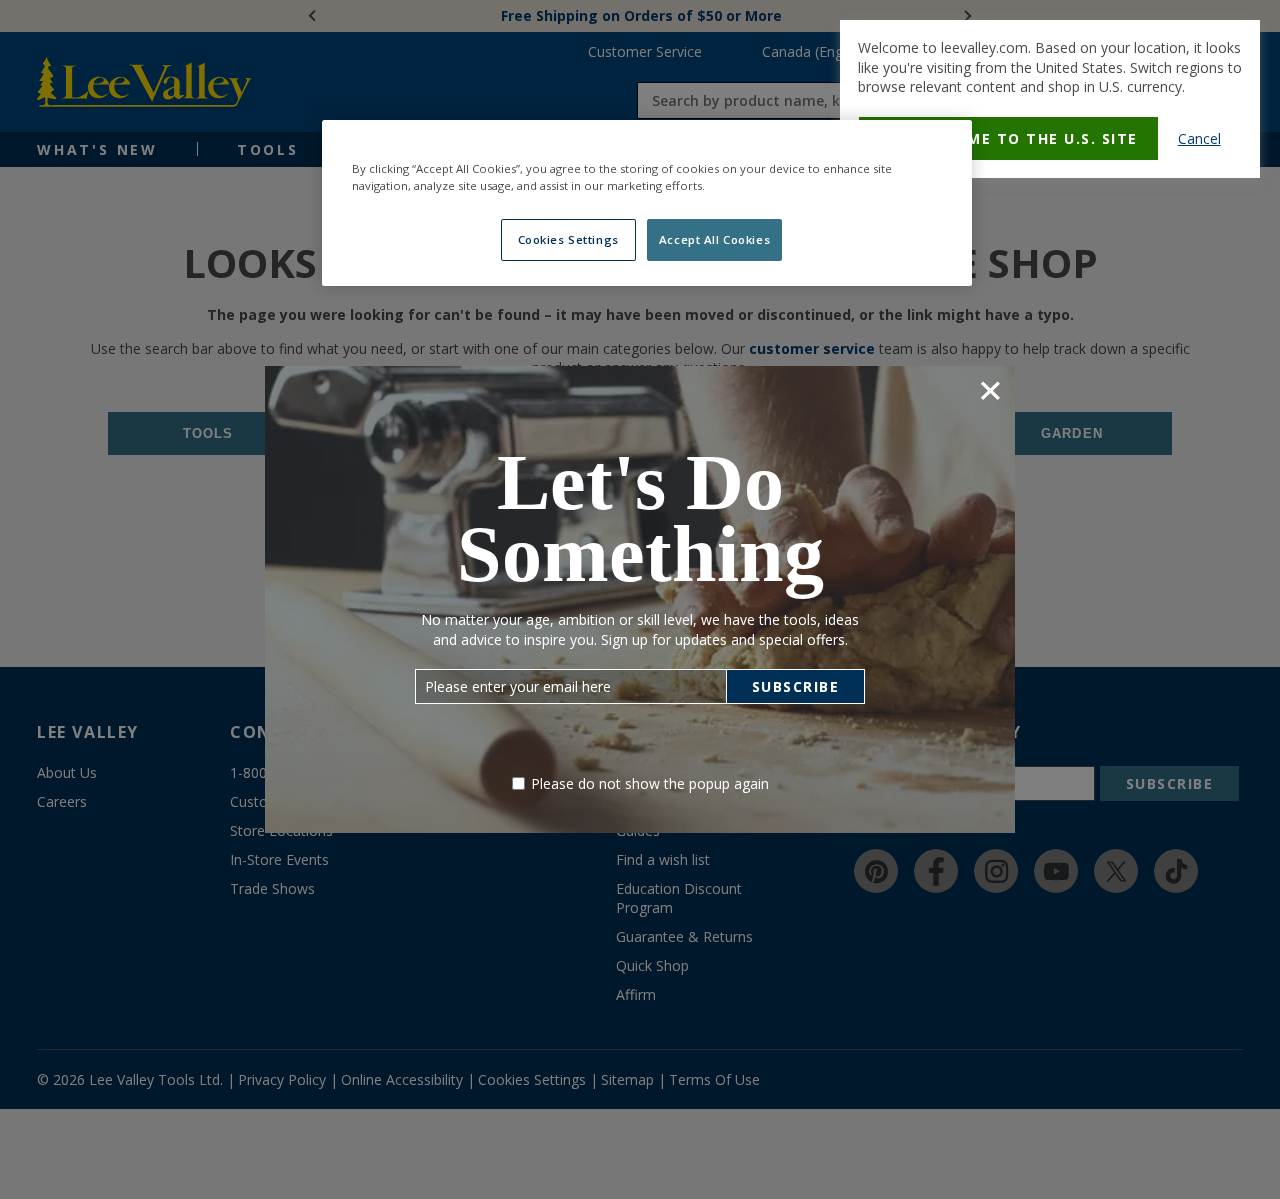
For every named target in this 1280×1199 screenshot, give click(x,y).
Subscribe (796, 686)
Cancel (1199, 138)
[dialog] (1050, 99)
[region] (647, 203)
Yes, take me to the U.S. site (1008, 138)
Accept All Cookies (714, 239)
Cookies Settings (568, 239)
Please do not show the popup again (650, 783)
